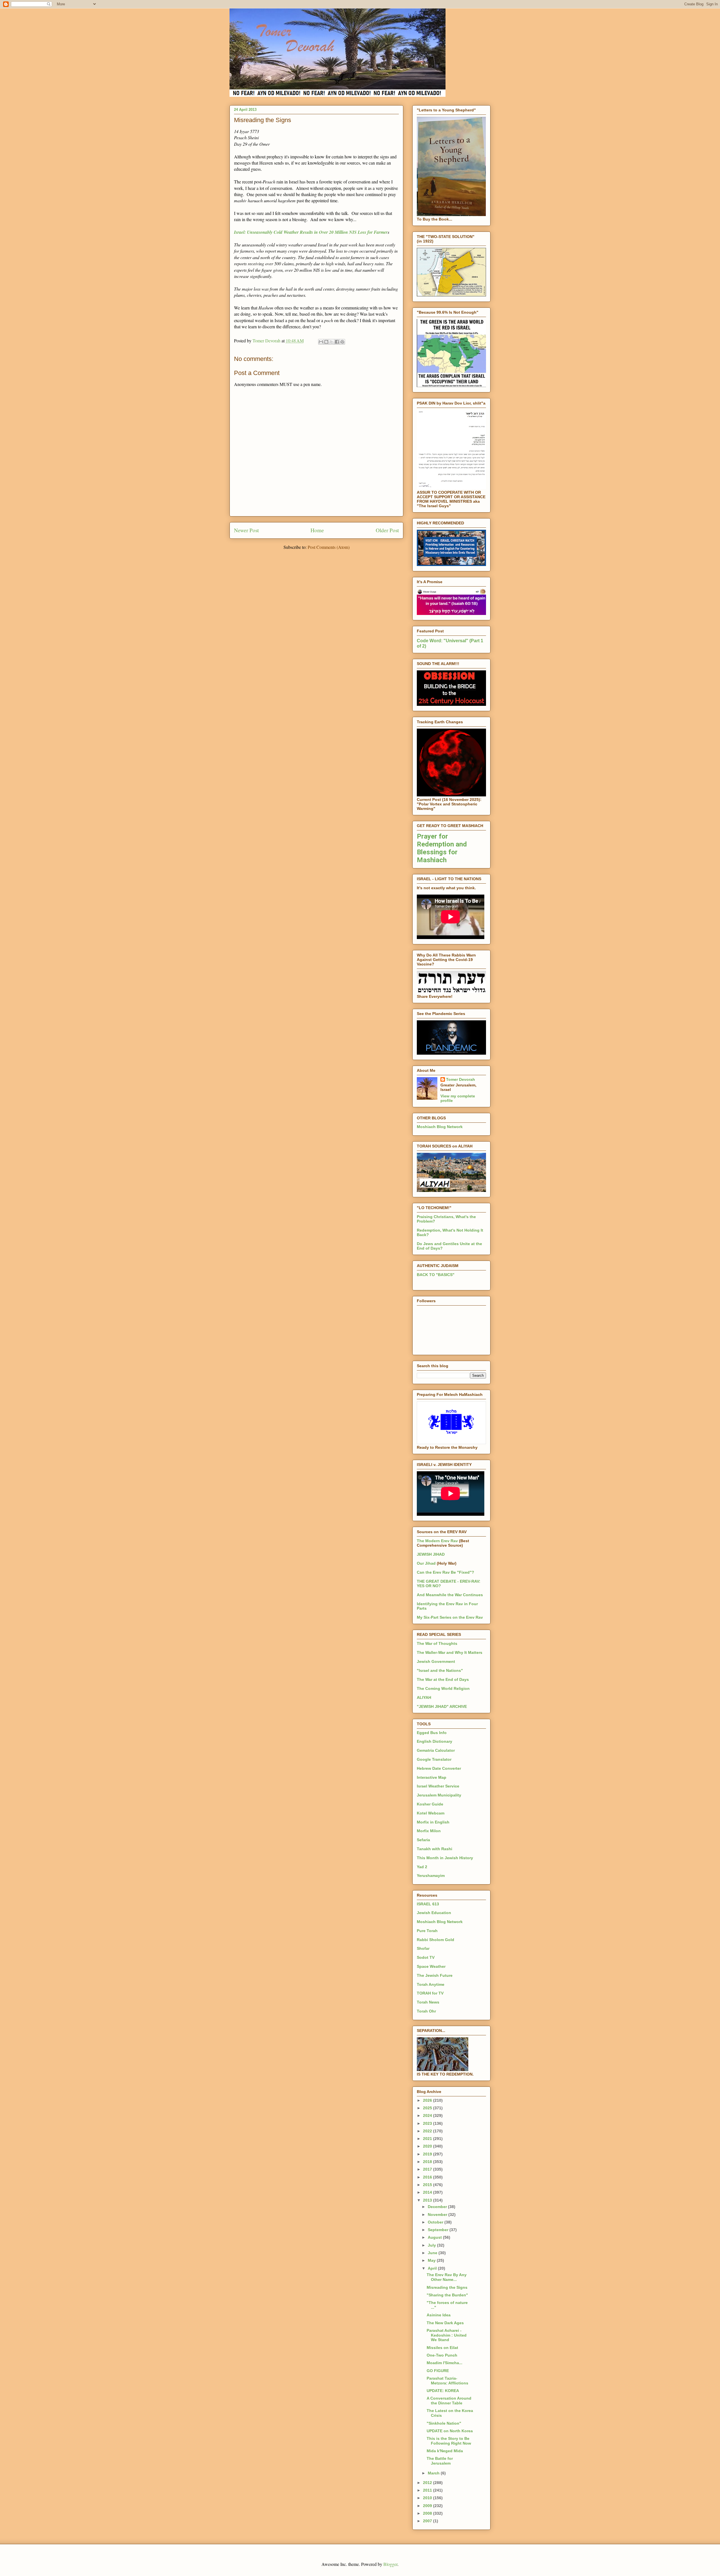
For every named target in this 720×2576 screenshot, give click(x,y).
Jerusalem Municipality (439, 1795)
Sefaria (423, 1840)
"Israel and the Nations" (440, 1670)
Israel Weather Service (438, 1786)
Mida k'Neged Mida (445, 2451)
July (432, 2245)
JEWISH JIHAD (431, 1554)
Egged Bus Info (432, 1733)
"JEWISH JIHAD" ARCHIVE (442, 1706)
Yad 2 (422, 1867)
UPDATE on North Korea (450, 2431)
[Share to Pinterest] (342, 342)
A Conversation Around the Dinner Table (449, 2401)
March (434, 2473)
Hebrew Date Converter (439, 1768)
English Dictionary (435, 1741)
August (435, 2237)
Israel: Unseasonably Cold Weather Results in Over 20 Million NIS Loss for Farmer (311, 232)
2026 (428, 2100)
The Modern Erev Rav (437, 1541)
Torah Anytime (431, 1984)
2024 (428, 2115)
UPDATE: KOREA (443, 2391)
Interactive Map (432, 1777)
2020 (428, 2146)
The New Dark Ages (445, 2323)
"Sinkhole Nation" (444, 2423)
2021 (428, 2139)
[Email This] (321, 342)
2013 (428, 2200)
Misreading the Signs (447, 2287)
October (436, 2222)
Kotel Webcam (431, 1813)
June (433, 2253)
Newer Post (246, 530)
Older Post (387, 530)
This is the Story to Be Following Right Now (449, 2441)
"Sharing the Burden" (447, 2295)
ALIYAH (424, 1697)
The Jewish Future (435, 1975)
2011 (428, 2490)
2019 (428, 2154)
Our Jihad (426, 1563)
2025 (428, 2108)
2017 (428, 2169)
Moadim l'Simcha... (445, 2363)
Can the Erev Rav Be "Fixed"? (445, 1572)
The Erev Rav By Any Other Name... (447, 2277)
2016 (428, 2177)
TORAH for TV (430, 1993)
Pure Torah (427, 1931)
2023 (428, 2123)
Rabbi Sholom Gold (436, 1940)
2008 (428, 2513)
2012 (428, 2483)
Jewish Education (434, 1913)
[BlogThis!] (326, 342)
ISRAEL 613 (428, 1904)
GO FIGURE (438, 2371)
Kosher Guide (430, 1804)
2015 (428, 2185)
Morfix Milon (429, 1831)
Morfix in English (433, 1822)
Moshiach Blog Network (440, 1127)
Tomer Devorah (461, 1079)
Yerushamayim (431, 1876)
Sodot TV (426, 1957)
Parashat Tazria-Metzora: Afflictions (447, 2381)
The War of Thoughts (437, 1643)
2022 (428, 2131)
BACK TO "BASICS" (436, 1275)
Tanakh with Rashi (435, 1849)
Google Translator (434, 1759)
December (438, 2207)
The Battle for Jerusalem (440, 2461)
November (438, 2215)
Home (317, 530)
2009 (428, 2506)
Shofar (423, 1948)
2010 (428, 2498)
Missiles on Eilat (442, 2348)
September (439, 2230)
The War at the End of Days (443, 1679)
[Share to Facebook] (337, 342)
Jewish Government (436, 1661)
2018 (428, 2162)
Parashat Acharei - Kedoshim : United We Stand (447, 2335)
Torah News (428, 2002)
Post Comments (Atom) (329, 547)
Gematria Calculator (436, 1750)
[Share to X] (332, 342)
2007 (428, 2521)
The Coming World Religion (443, 1688)
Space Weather (431, 1966)
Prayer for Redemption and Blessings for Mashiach (442, 848)
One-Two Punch (442, 2355)
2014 (428, 2192)
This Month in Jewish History (445, 1858)
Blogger (390, 2564)
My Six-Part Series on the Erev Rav (450, 1617)
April (433, 2268)
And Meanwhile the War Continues (450, 1595)
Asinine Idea (439, 2315)
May (432, 2260)
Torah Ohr (426, 2011)
